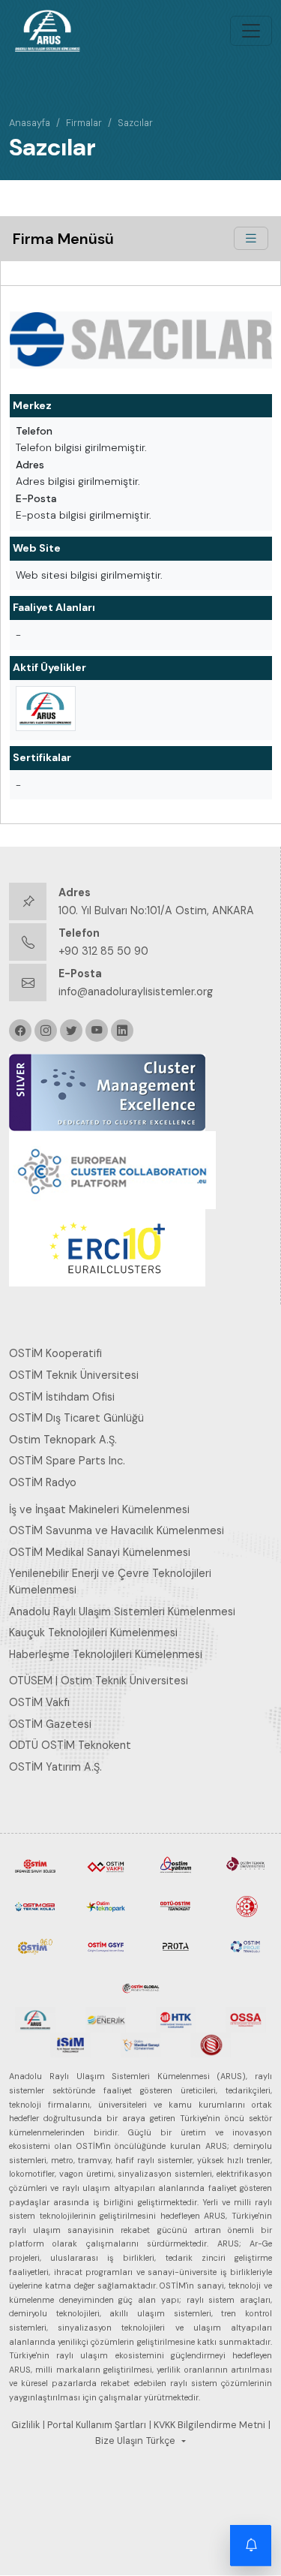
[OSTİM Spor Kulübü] (246, 1905)
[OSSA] (246, 2019)
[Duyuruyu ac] (251, 2546)
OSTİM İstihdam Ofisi (62, 1397)
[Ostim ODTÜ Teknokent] (176, 1905)
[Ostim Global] (141, 1986)
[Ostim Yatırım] (176, 1865)
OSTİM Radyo (43, 1482)
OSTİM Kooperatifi (55, 1353)
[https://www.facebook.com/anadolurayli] (20, 1031)
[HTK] (176, 2019)
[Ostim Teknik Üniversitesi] (246, 1865)
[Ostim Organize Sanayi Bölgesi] (35, 1865)
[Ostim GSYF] (106, 1946)
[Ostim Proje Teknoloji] (246, 1946)
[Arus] (35, 2019)
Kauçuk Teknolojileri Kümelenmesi (93, 1633)
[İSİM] (70, 2044)
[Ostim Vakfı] (106, 1865)
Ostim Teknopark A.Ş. (63, 1440)
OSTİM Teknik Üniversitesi (74, 1375)
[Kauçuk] (211, 2044)
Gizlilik (25, 2425)
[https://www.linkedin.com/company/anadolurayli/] (122, 1031)
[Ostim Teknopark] (106, 1905)
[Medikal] (141, 2044)
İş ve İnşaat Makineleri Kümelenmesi (99, 1509)
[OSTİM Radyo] (35, 1946)
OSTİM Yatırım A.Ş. (55, 1767)
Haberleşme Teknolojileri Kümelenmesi (106, 1654)
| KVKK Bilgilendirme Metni (207, 2425)
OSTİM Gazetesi (50, 1724)
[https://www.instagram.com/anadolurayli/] (46, 1031)
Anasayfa (30, 123)
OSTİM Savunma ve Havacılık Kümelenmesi (117, 1530)
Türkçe (161, 2441)
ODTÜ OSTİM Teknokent (70, 1745)
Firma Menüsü (63, 239)
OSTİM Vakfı (39, 1702)
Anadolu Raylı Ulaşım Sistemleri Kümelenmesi (122, 1612)
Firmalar (84, 123)
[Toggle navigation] (251, 31)
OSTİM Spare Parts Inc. (67, 1461)
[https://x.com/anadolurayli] (71, 1031)
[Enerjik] (106, 2019)
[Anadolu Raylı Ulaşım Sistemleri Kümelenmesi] (46, 709)
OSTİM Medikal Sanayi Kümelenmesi (100, 1552)
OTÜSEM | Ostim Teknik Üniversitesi (99, 1681)
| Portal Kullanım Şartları (94, 2425)
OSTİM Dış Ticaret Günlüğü (76, 1418)
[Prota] (176, 1946)
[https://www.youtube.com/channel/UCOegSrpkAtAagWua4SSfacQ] (97, 1031)
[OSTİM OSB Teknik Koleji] (35, 1905)
